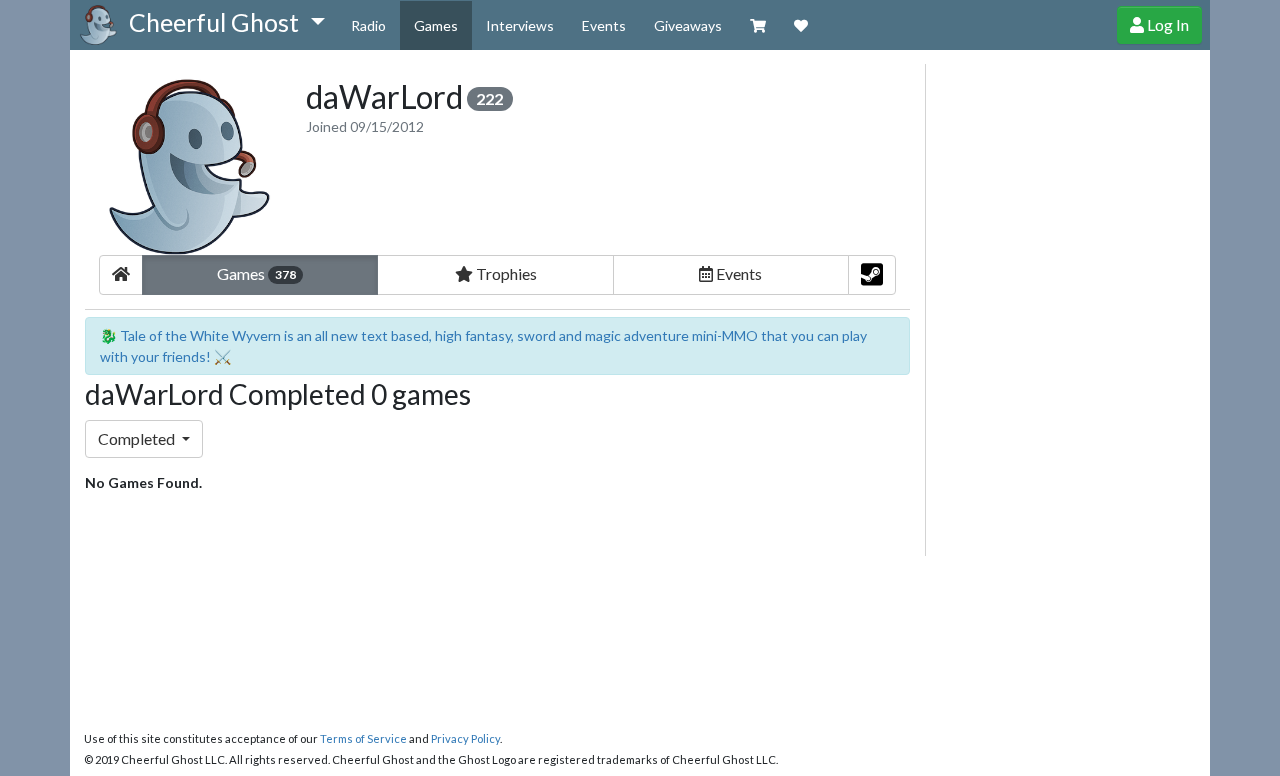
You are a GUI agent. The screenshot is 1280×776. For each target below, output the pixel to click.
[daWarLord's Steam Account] (872, 275)
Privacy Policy (465, 738)
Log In (1166, 24)
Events (604, 25)
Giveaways (688, 25)
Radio (368, 25)
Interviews (520, 25)
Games (436, 25)
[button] (226, 23)
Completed (138, 438)
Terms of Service (363, 738)
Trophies (505, 273)
